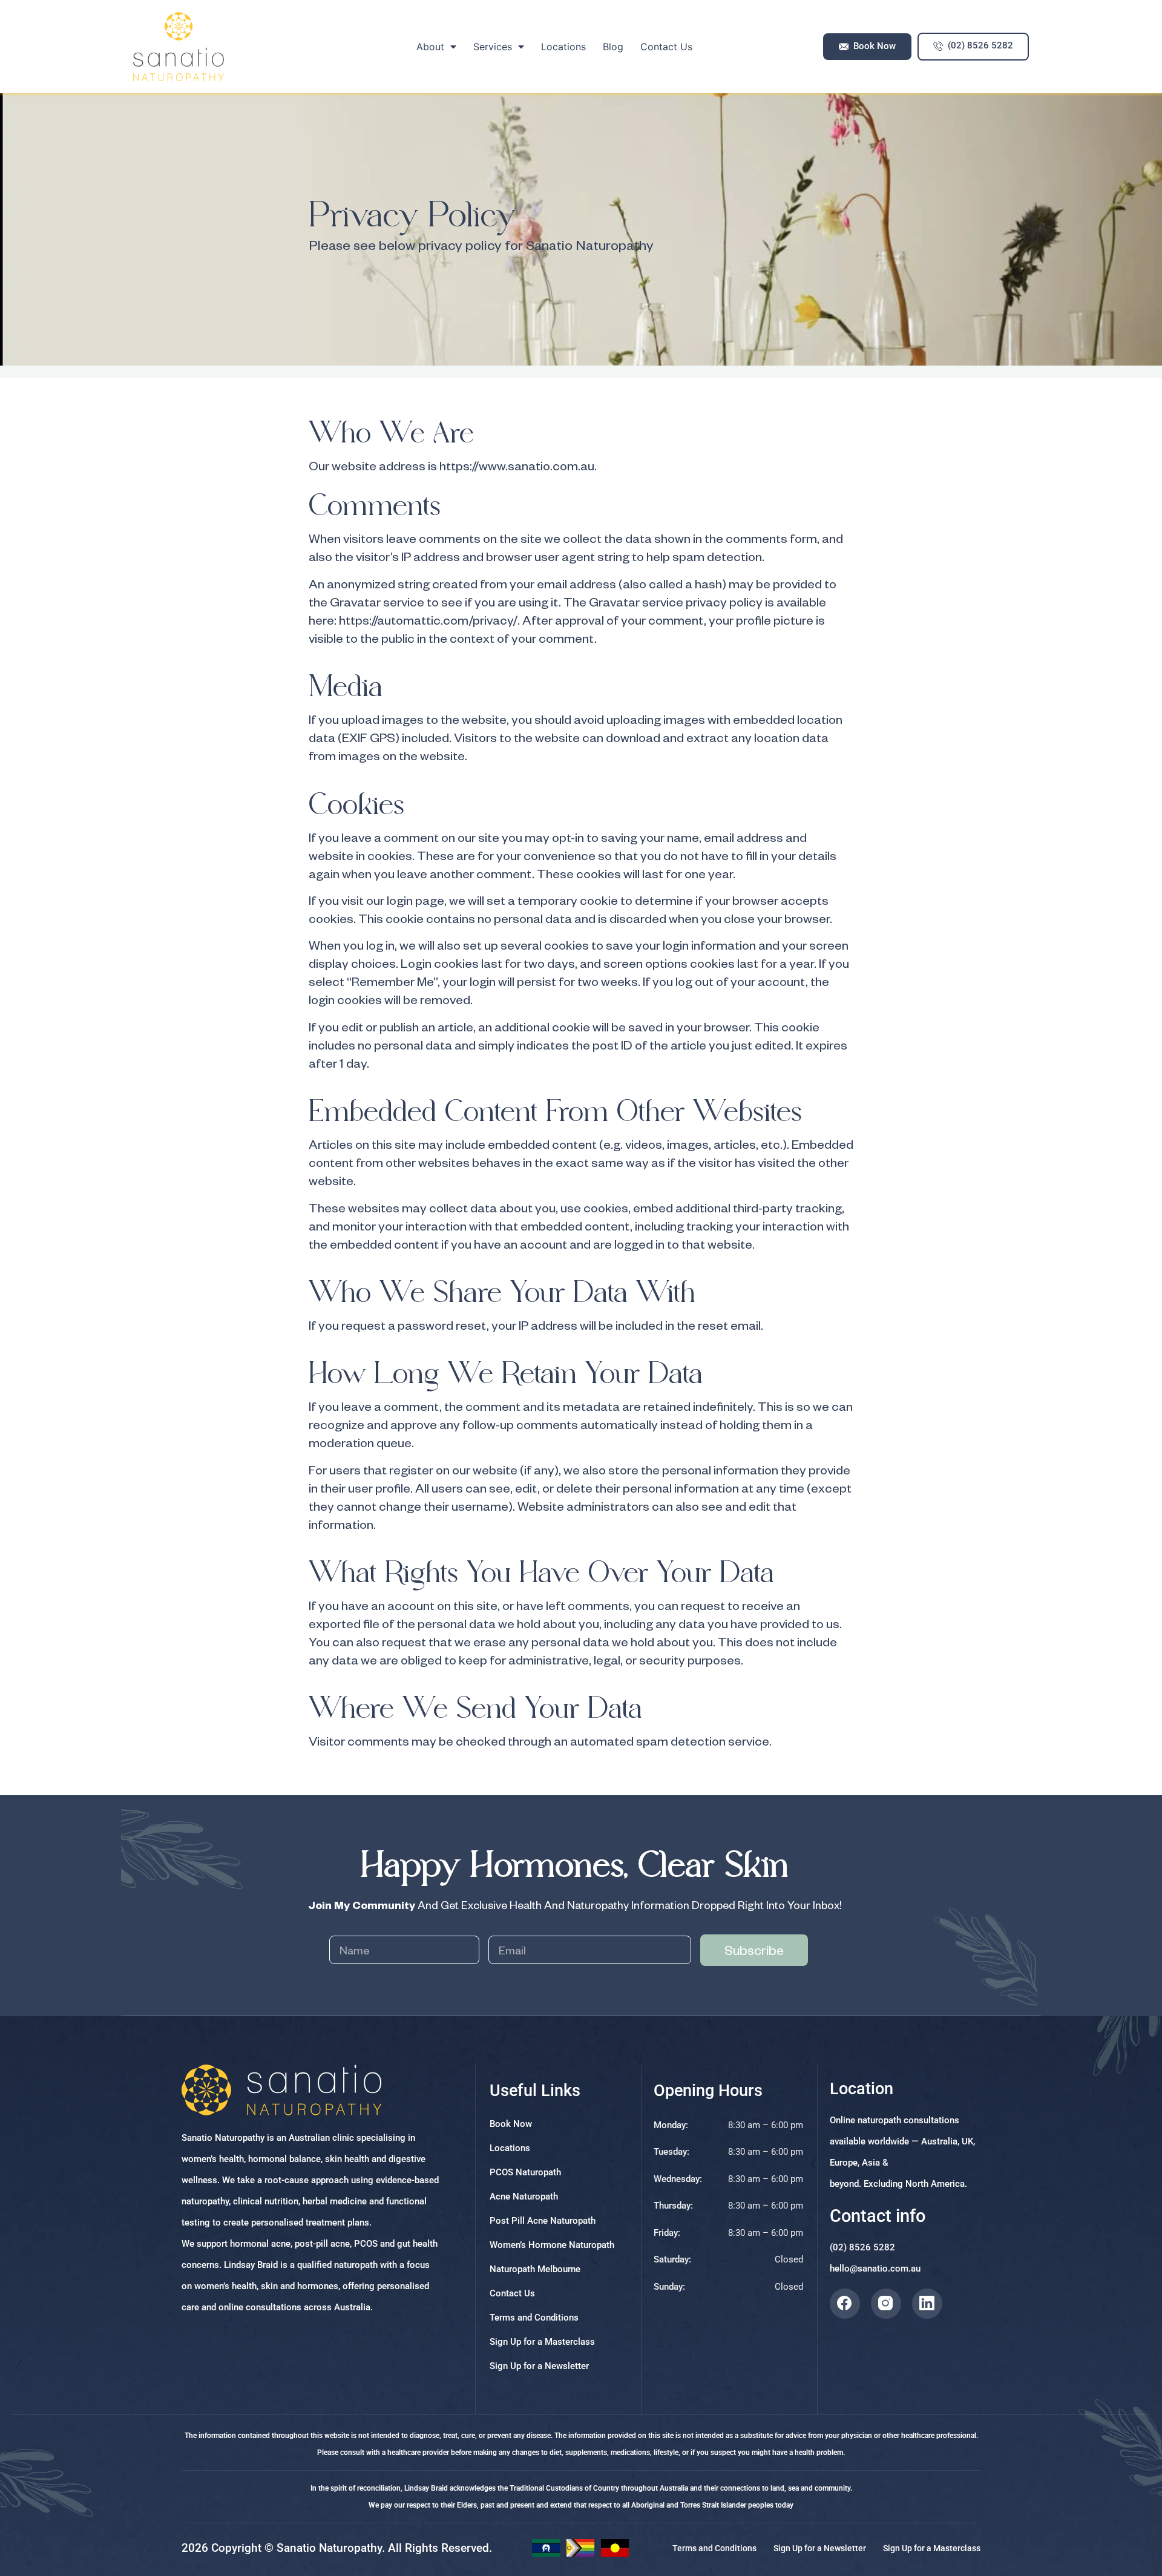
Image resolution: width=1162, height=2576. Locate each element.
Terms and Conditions (534, 2318)
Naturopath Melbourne (535, 2269)
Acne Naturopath (524, 2196)
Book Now (511, 2124)
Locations (563, 47)
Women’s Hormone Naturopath (552, 2245)
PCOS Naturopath (525, 2172)
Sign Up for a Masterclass (542, 2342)
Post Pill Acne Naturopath (543, 2221)
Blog (613, 47)
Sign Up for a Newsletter (539, 2366)
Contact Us (666, 47)
